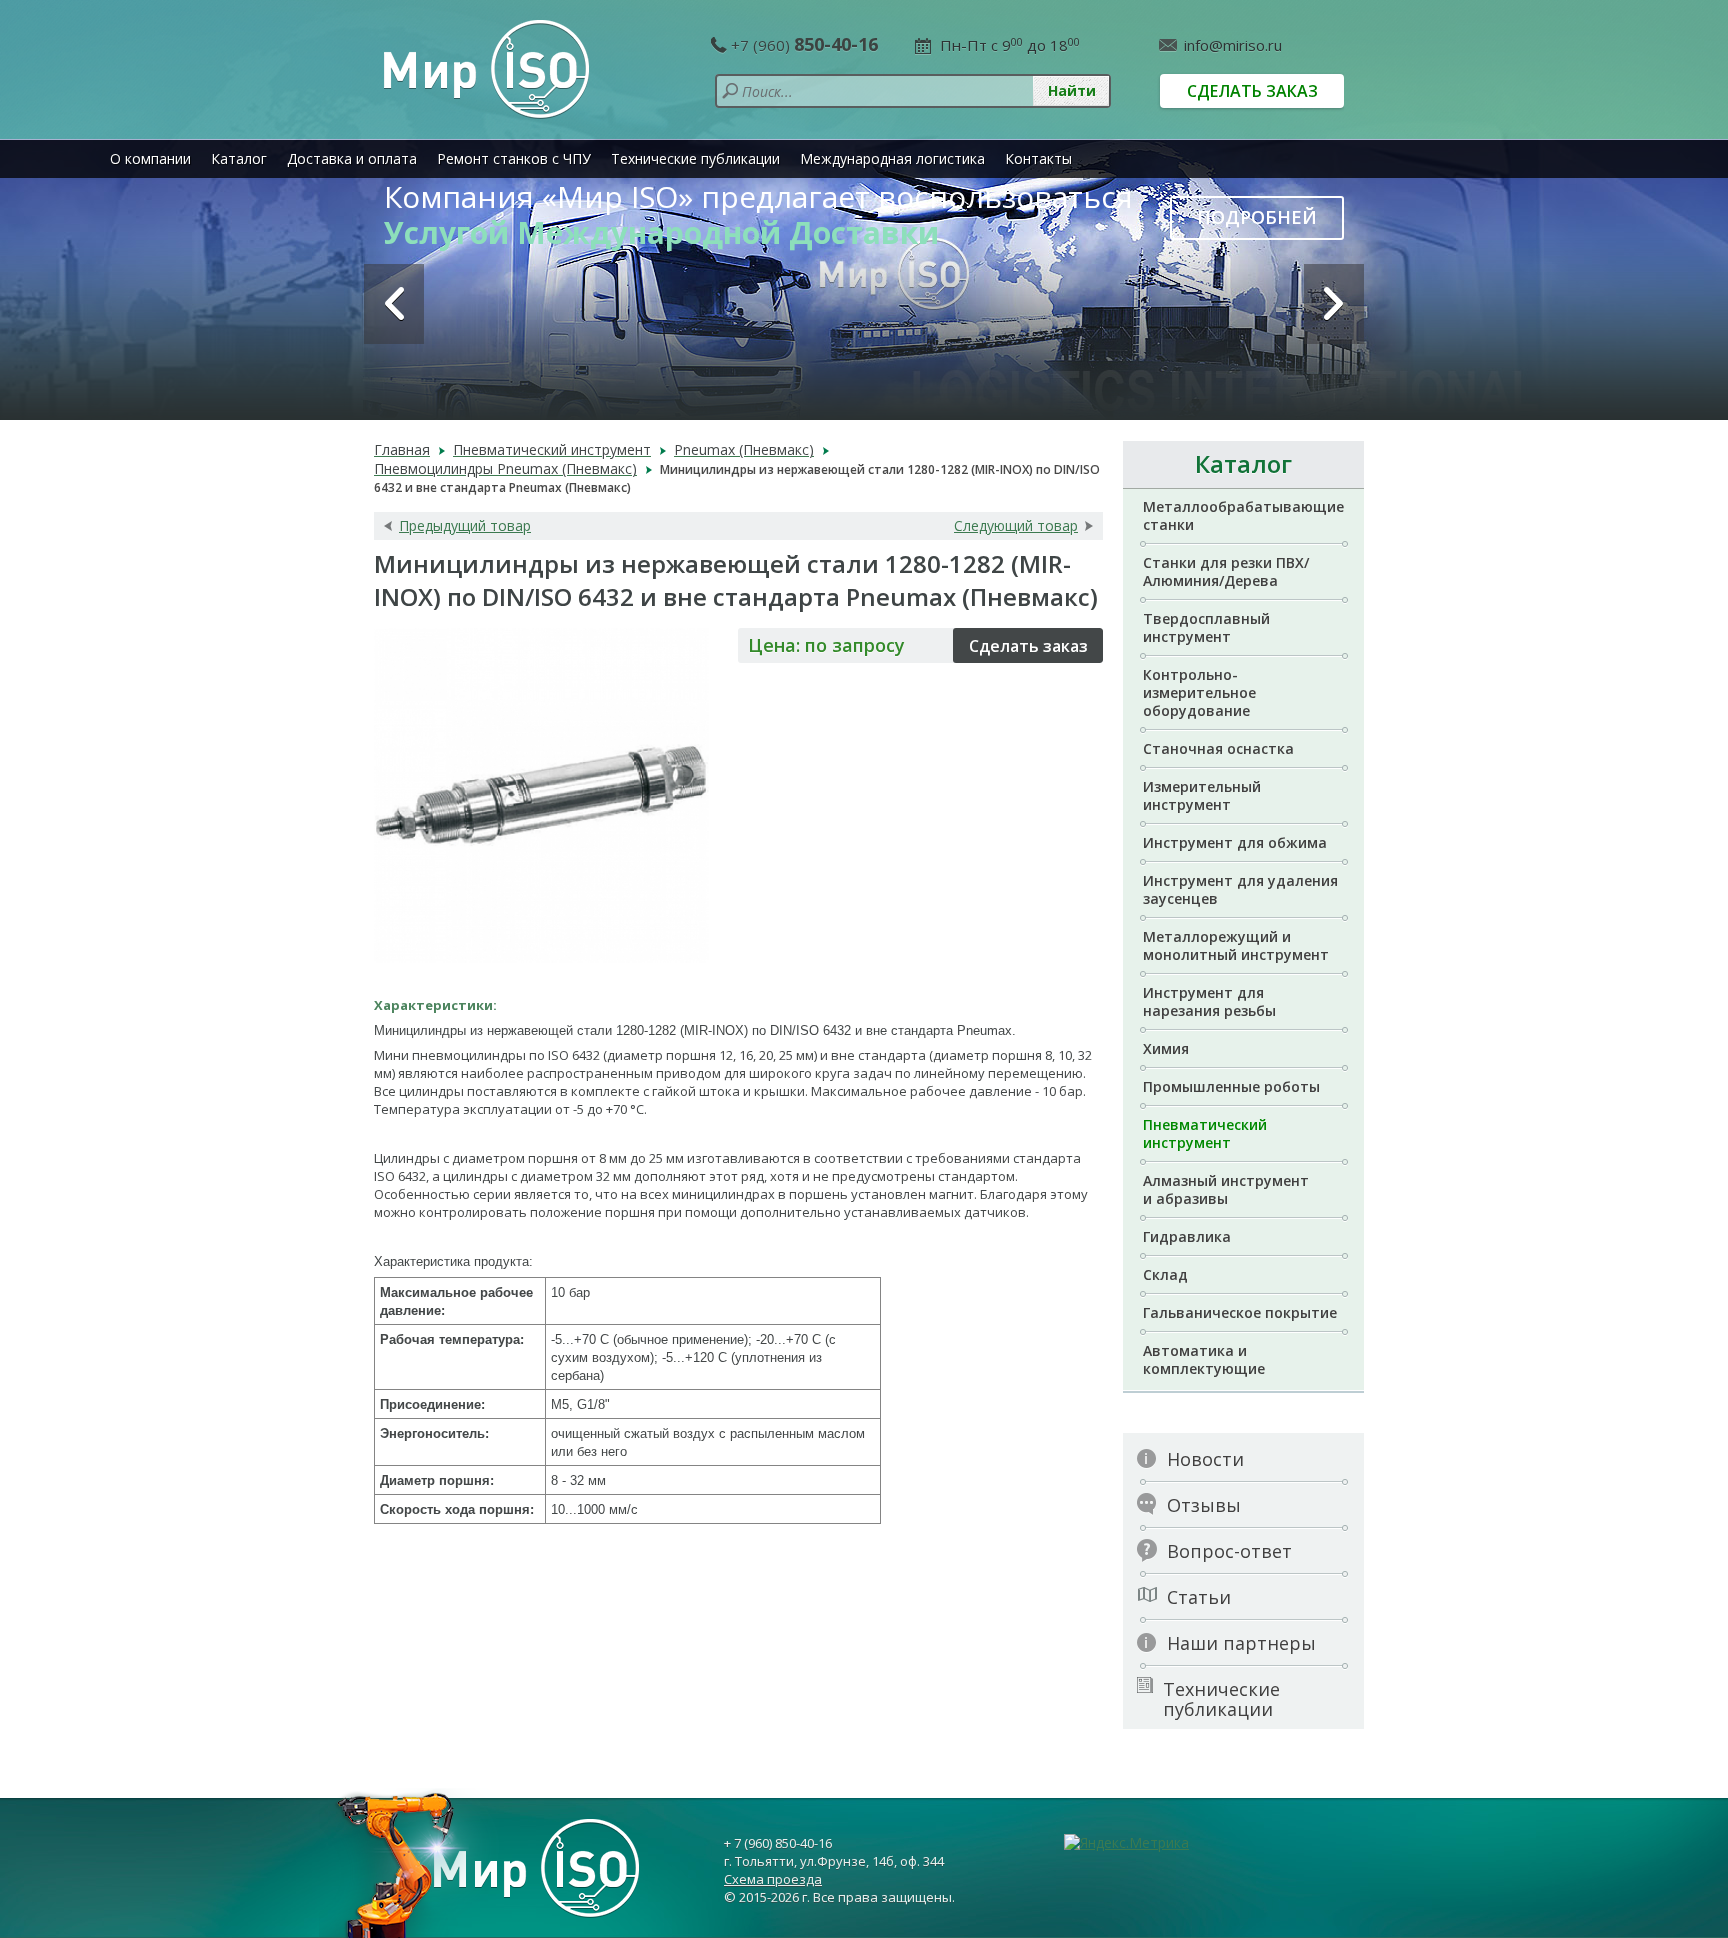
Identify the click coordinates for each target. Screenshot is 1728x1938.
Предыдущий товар (465, 526)
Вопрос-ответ (1229, 1551)
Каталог (239, 158)
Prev (394, 304)
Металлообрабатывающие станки (1243, 515)
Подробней (1257, 217)
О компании (150, 158)
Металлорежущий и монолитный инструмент (1236, 945)
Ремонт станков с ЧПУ (514, 158)
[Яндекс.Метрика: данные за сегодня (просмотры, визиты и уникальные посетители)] (1126, 1843)
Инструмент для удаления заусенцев (1240, 889)
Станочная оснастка (1218, 748)
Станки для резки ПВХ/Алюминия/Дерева (1226, 571)
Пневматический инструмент (1205, 1133)
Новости (1205, 1459)
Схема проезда (773, 1879)
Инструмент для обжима (1235, 842)
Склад (1165, 1274)
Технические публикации (695, 158)
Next (1334, 304)
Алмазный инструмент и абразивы (1226, 1189)
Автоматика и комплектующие (1204, 1359)
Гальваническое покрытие (1240, 1312)
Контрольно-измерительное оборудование (1199, 692)
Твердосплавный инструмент (1206, 627)
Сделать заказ (1252, 91)
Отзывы (1204, 1505)
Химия (1166, 1048)
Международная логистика (892, 158)
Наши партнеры (1241, 1643)
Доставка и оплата (352, 158)
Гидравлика (1187, 1236)
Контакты (1038, 158)
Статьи (1199, 1597)
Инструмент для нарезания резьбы (1209, 1001)
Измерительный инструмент (1202, 795)
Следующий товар (1016, 526)
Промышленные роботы (1231, 1086)
